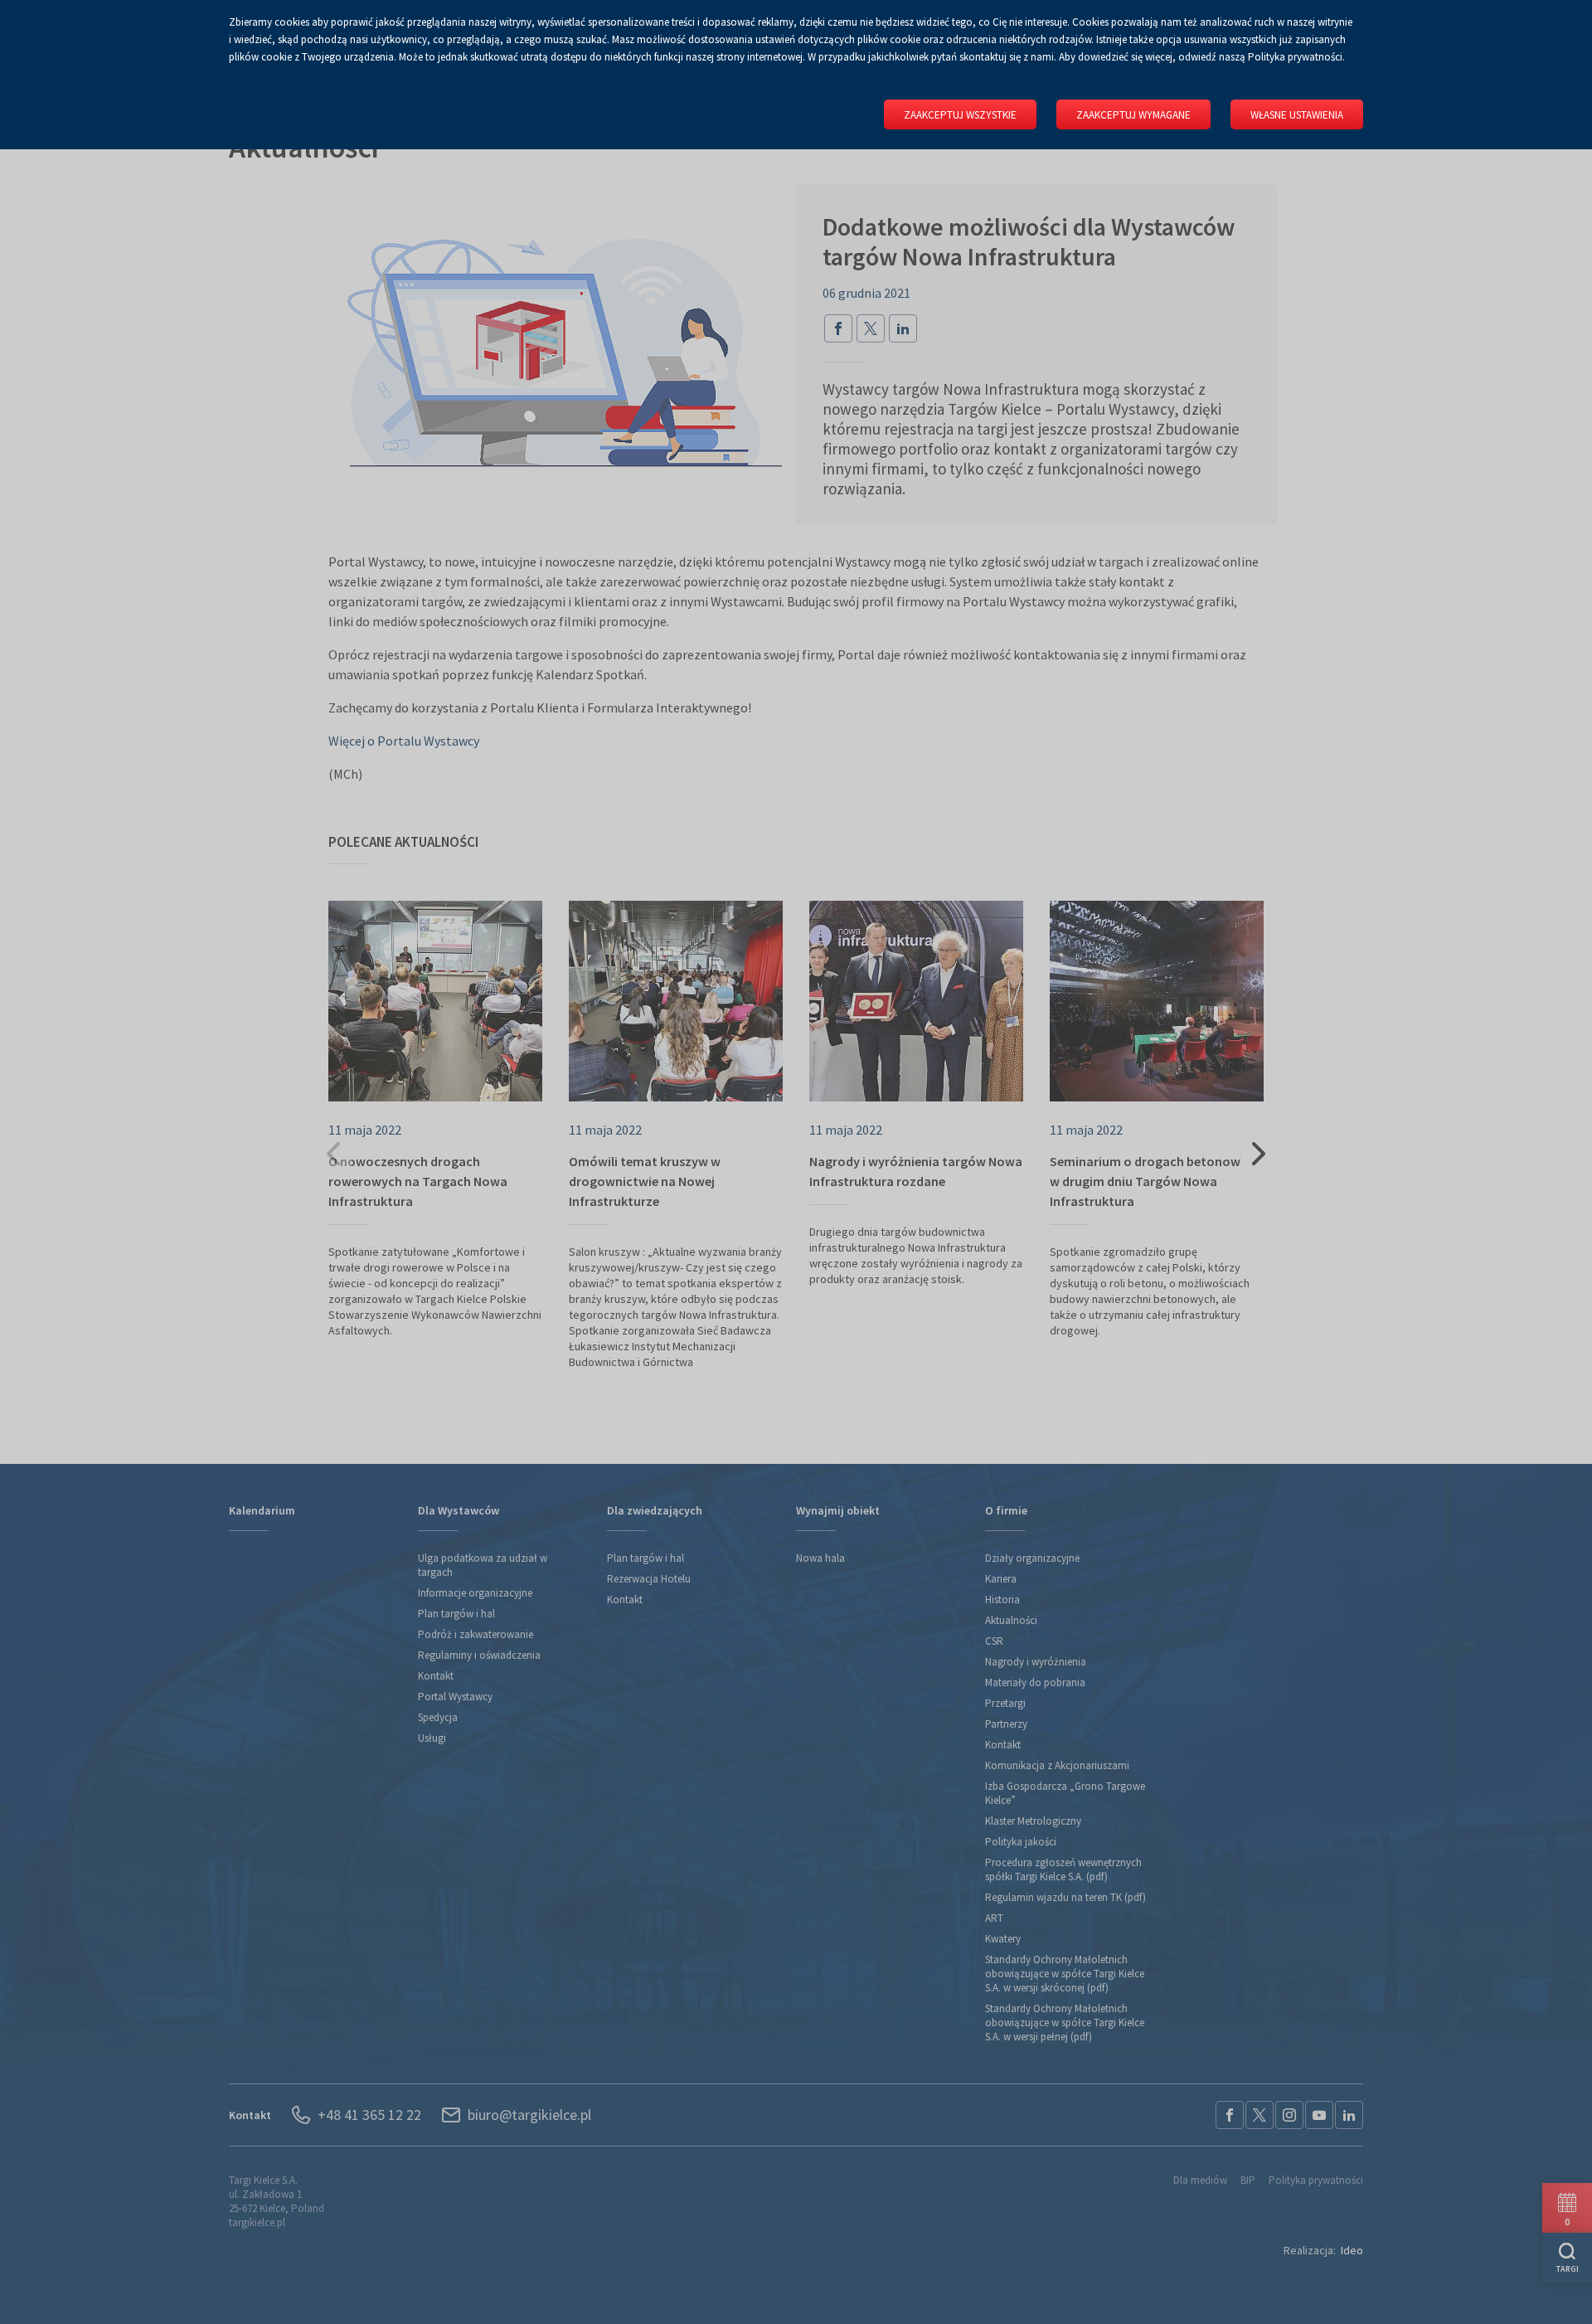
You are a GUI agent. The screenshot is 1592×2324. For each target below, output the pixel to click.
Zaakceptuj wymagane (1133, 115)
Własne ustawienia (1297, 115)
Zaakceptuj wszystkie (960, 115)
